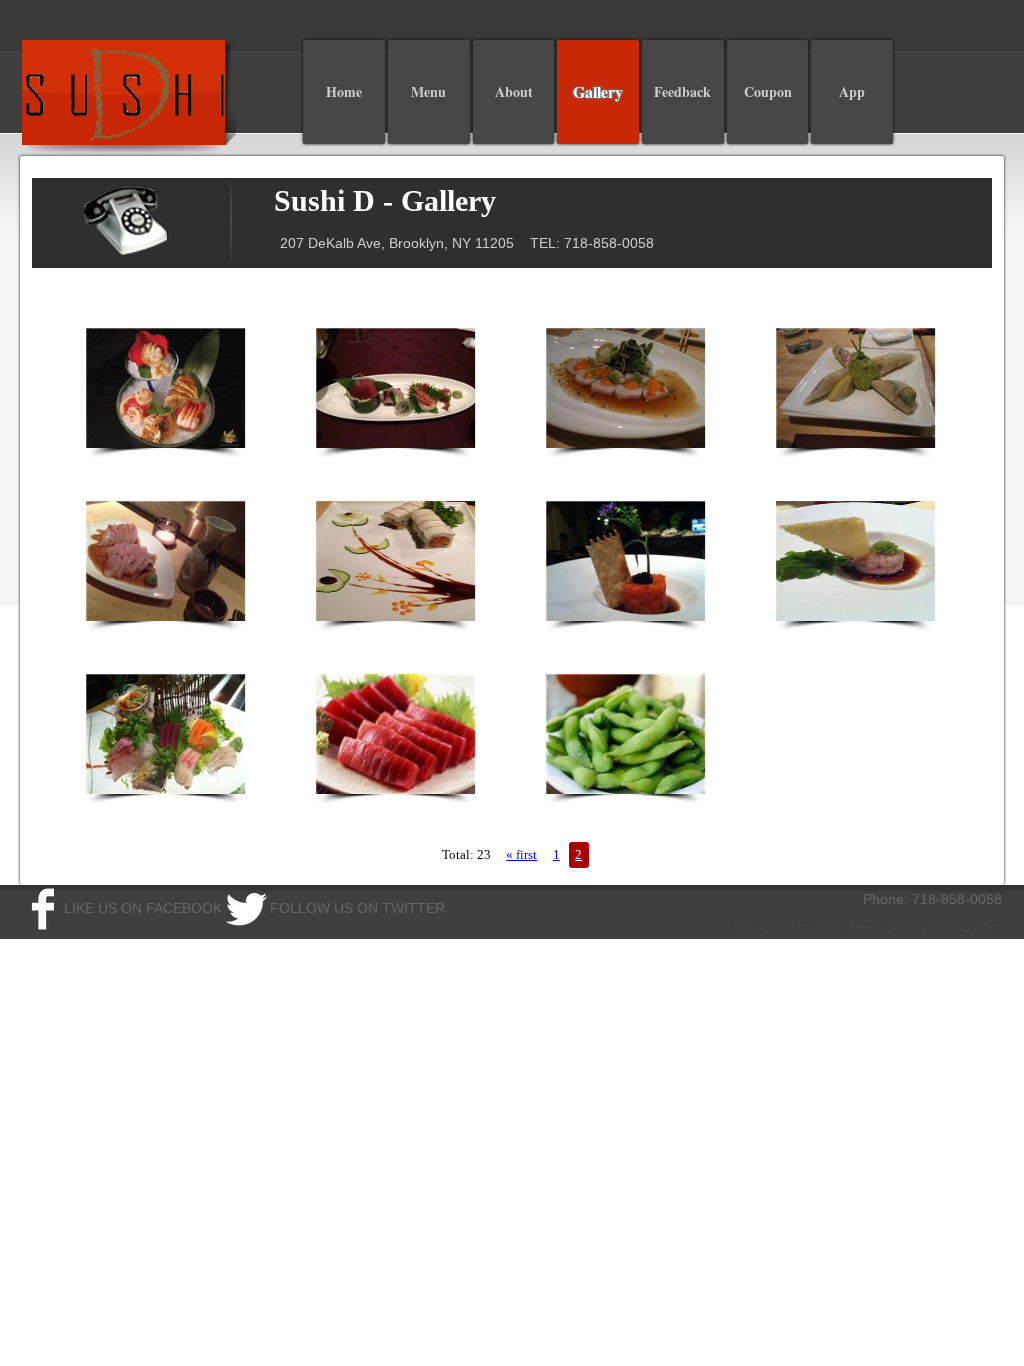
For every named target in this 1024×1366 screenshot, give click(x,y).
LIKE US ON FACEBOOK (143, 908)
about (514, 91)
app (852, 91)
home (344, 91)
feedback (682, 91)
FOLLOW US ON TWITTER (357, 908)
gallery (598, 91)
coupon (768, 91)
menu (428, 91)
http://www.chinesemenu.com (909, 927)
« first (521, 854)
